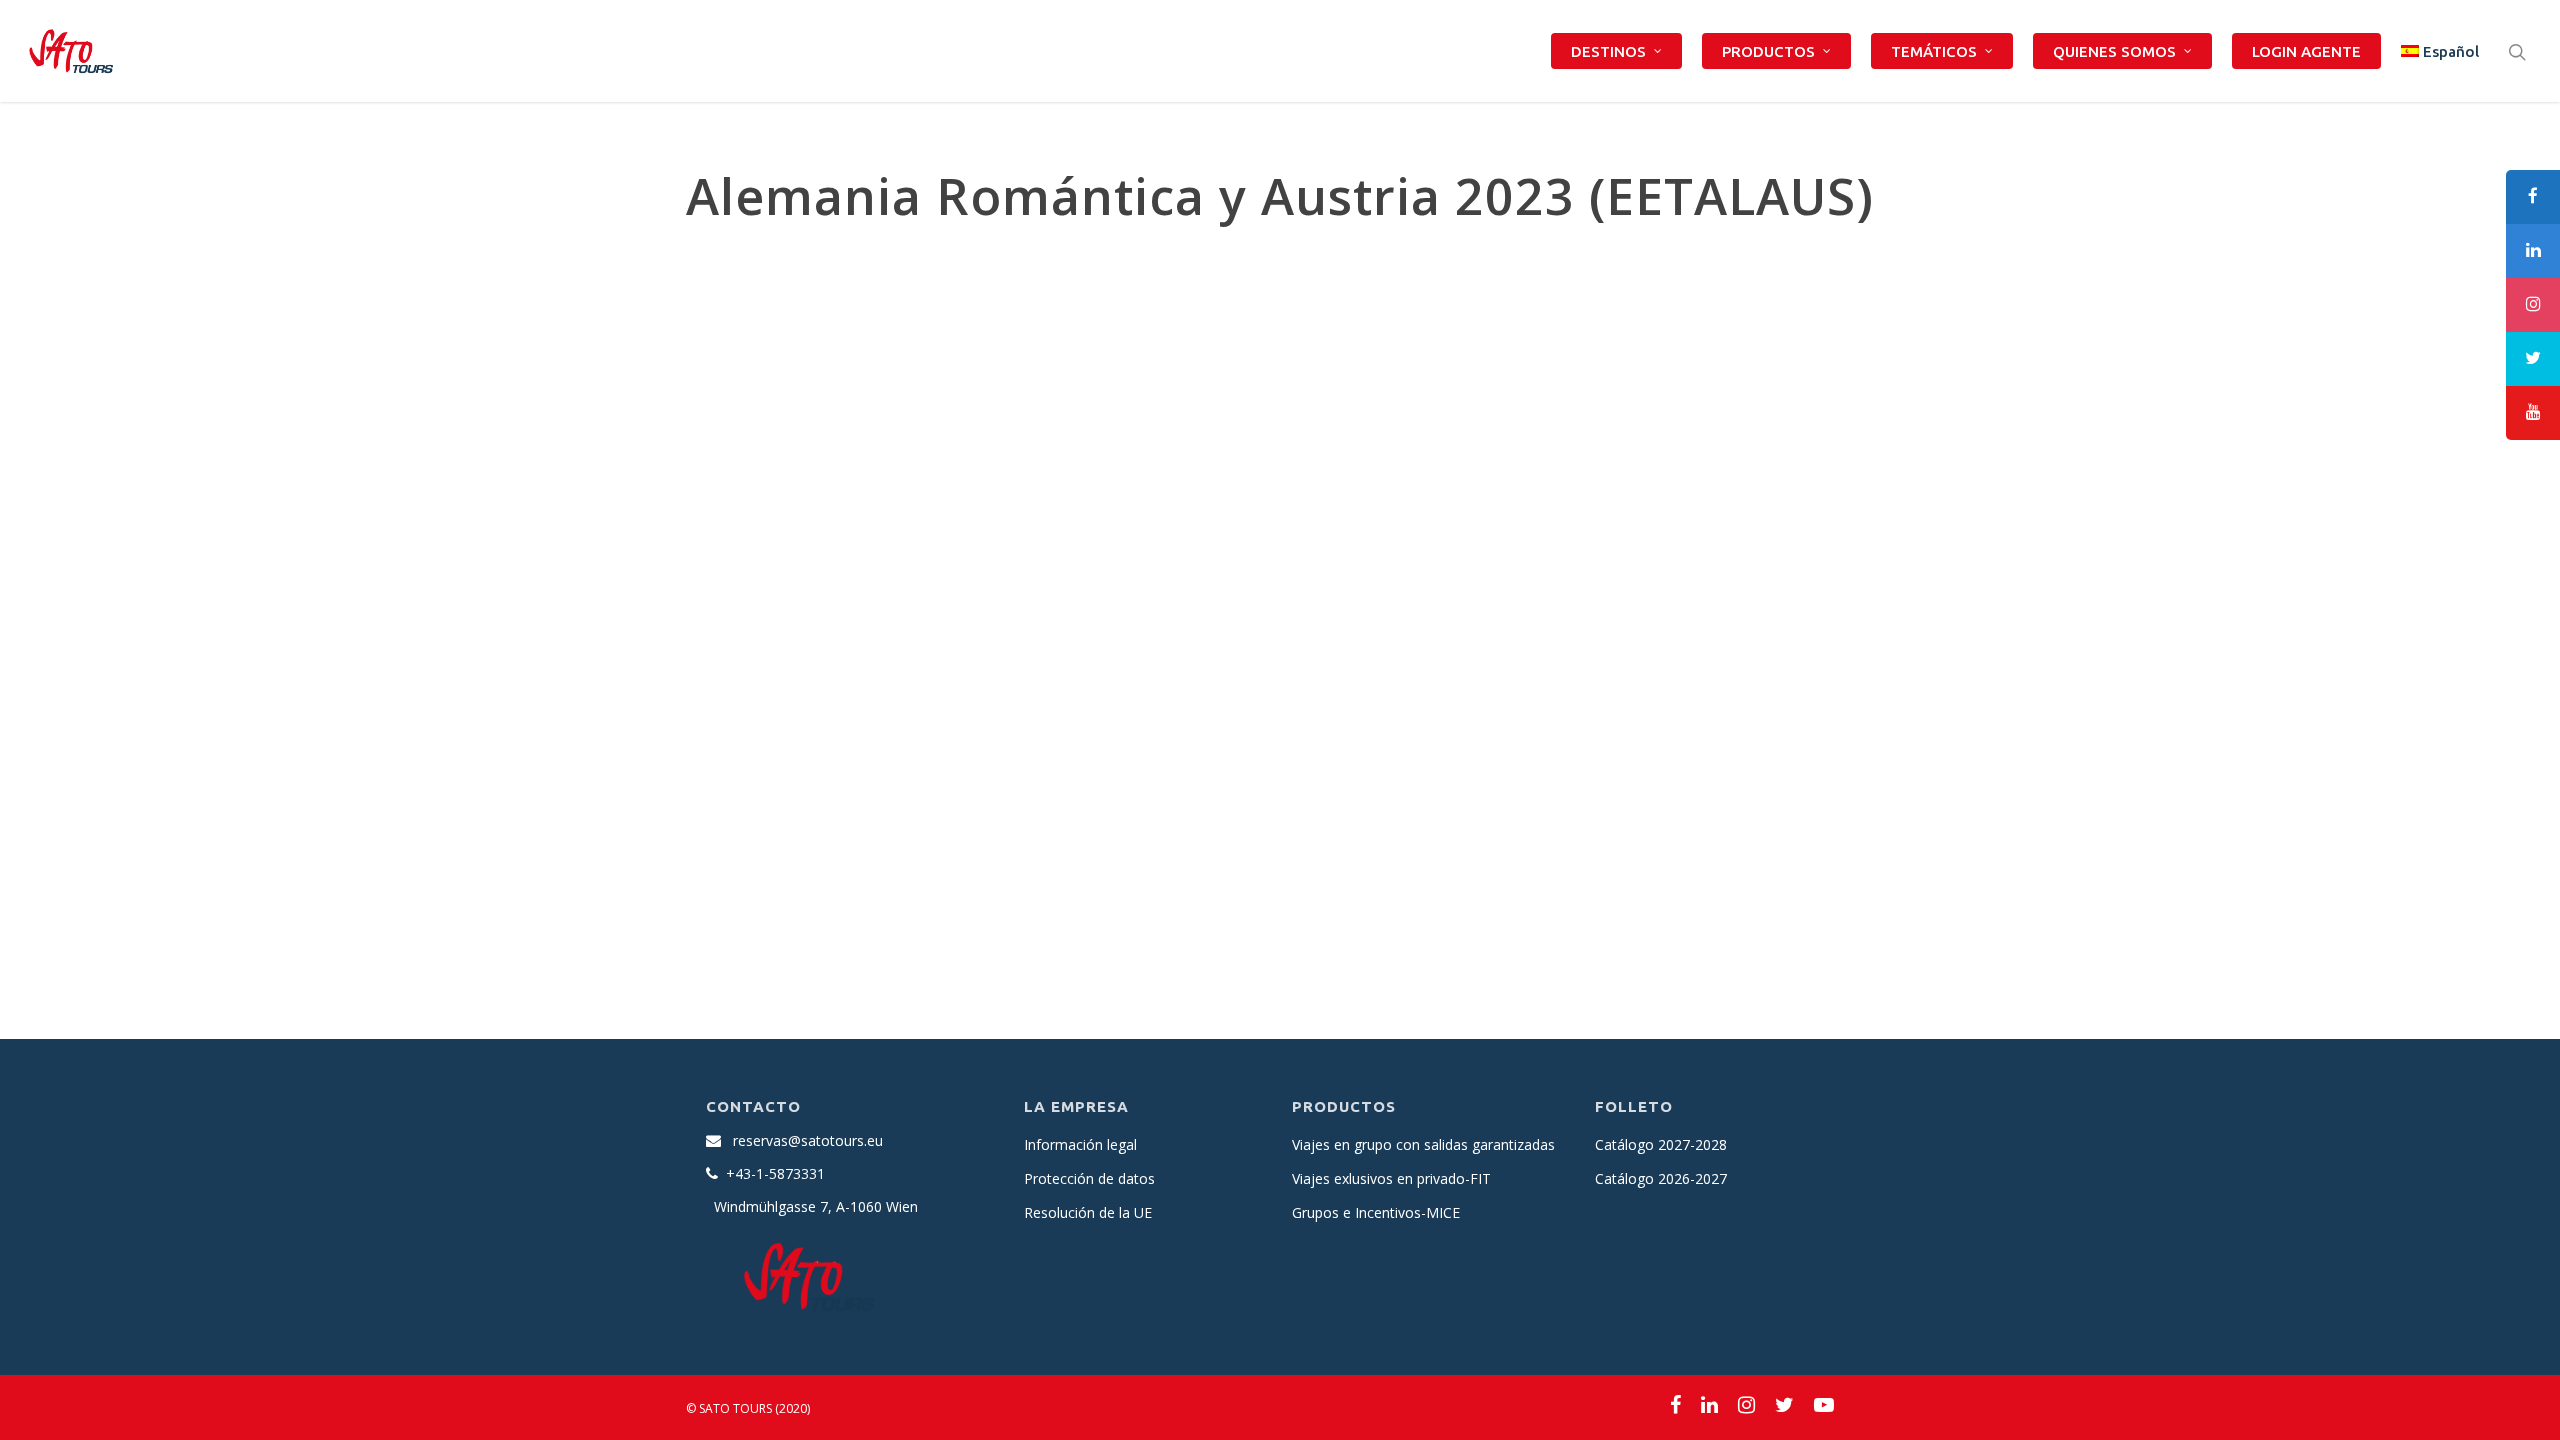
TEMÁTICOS (1934, 51)
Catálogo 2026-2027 (1661, 1178)
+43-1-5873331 (775, 1173)
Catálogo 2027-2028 (1661, 1144)
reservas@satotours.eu (808, 1140)
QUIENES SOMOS (2114, 51)
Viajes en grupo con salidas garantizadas (1423, 1144)
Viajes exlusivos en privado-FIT (1391, 1178)
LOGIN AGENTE (2306, 51)
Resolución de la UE (1088, 1212)
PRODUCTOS (1768, 51)
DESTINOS (1608, 51)
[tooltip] (2533, 197)
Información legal (1080, 1144)
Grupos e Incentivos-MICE (1376, 1212)
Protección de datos (1089, 1178)
